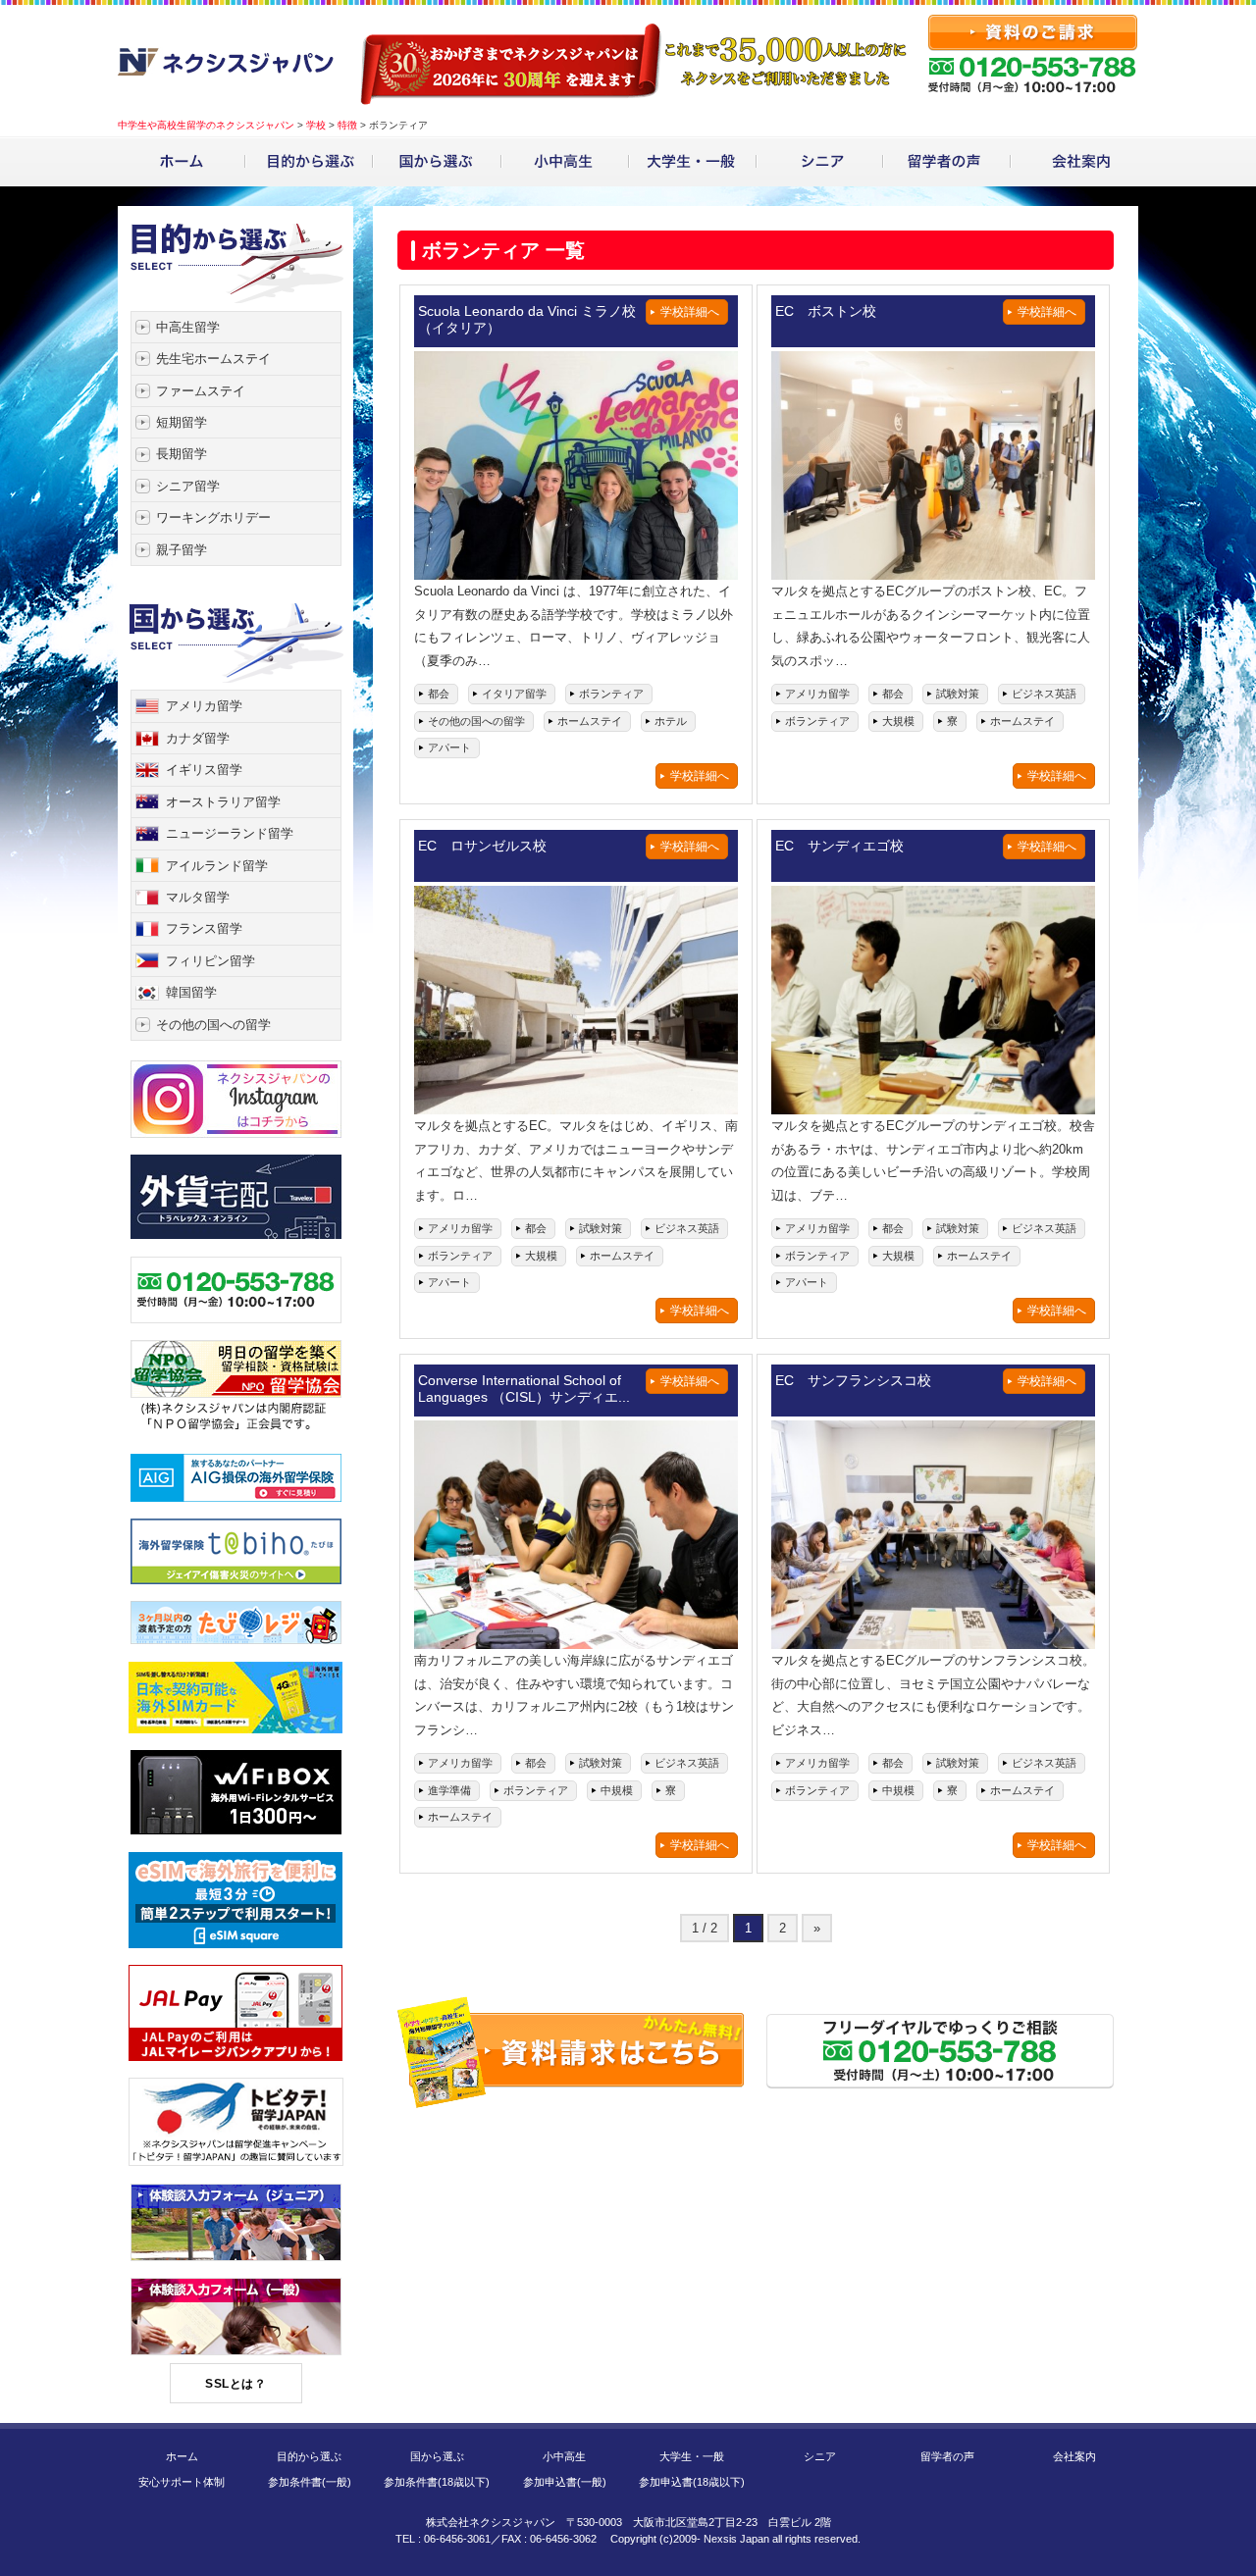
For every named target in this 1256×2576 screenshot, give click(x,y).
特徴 (347, 125)
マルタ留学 (198, 897)
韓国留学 (191, 992)
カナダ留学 (198, 738)
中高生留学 (188, 327)
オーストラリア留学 (223, 802)
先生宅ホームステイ (213, 359)
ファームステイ (201, 391)
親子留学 (182, 550)
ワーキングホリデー (213, 517)
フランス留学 (204, 928)
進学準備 (449, 1790)
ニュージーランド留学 (230, 833)
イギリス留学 (204, 770)
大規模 (898, 721)
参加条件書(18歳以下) (437, 2482)
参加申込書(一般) (565, 2482)
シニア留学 (188, 486)
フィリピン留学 (210, 961)
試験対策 (958, 694)
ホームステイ (590, 721)
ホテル (671, 721)
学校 (316, 125)
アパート (449, 747)
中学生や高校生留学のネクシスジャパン (206, 125)
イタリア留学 (514, 694)
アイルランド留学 (217, 866)
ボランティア (611, 694)
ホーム (182, 2456)
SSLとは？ (235, 2384)
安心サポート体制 (182, 2482)
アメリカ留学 (204, 706)
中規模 (617, 1790)
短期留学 (182, 422)
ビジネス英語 (1044, 694)
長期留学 (182, 454)
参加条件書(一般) (310, 2482)
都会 (439, 694)
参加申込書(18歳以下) (692, 2482)
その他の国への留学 (213, 1025)
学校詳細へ (700, 776)
